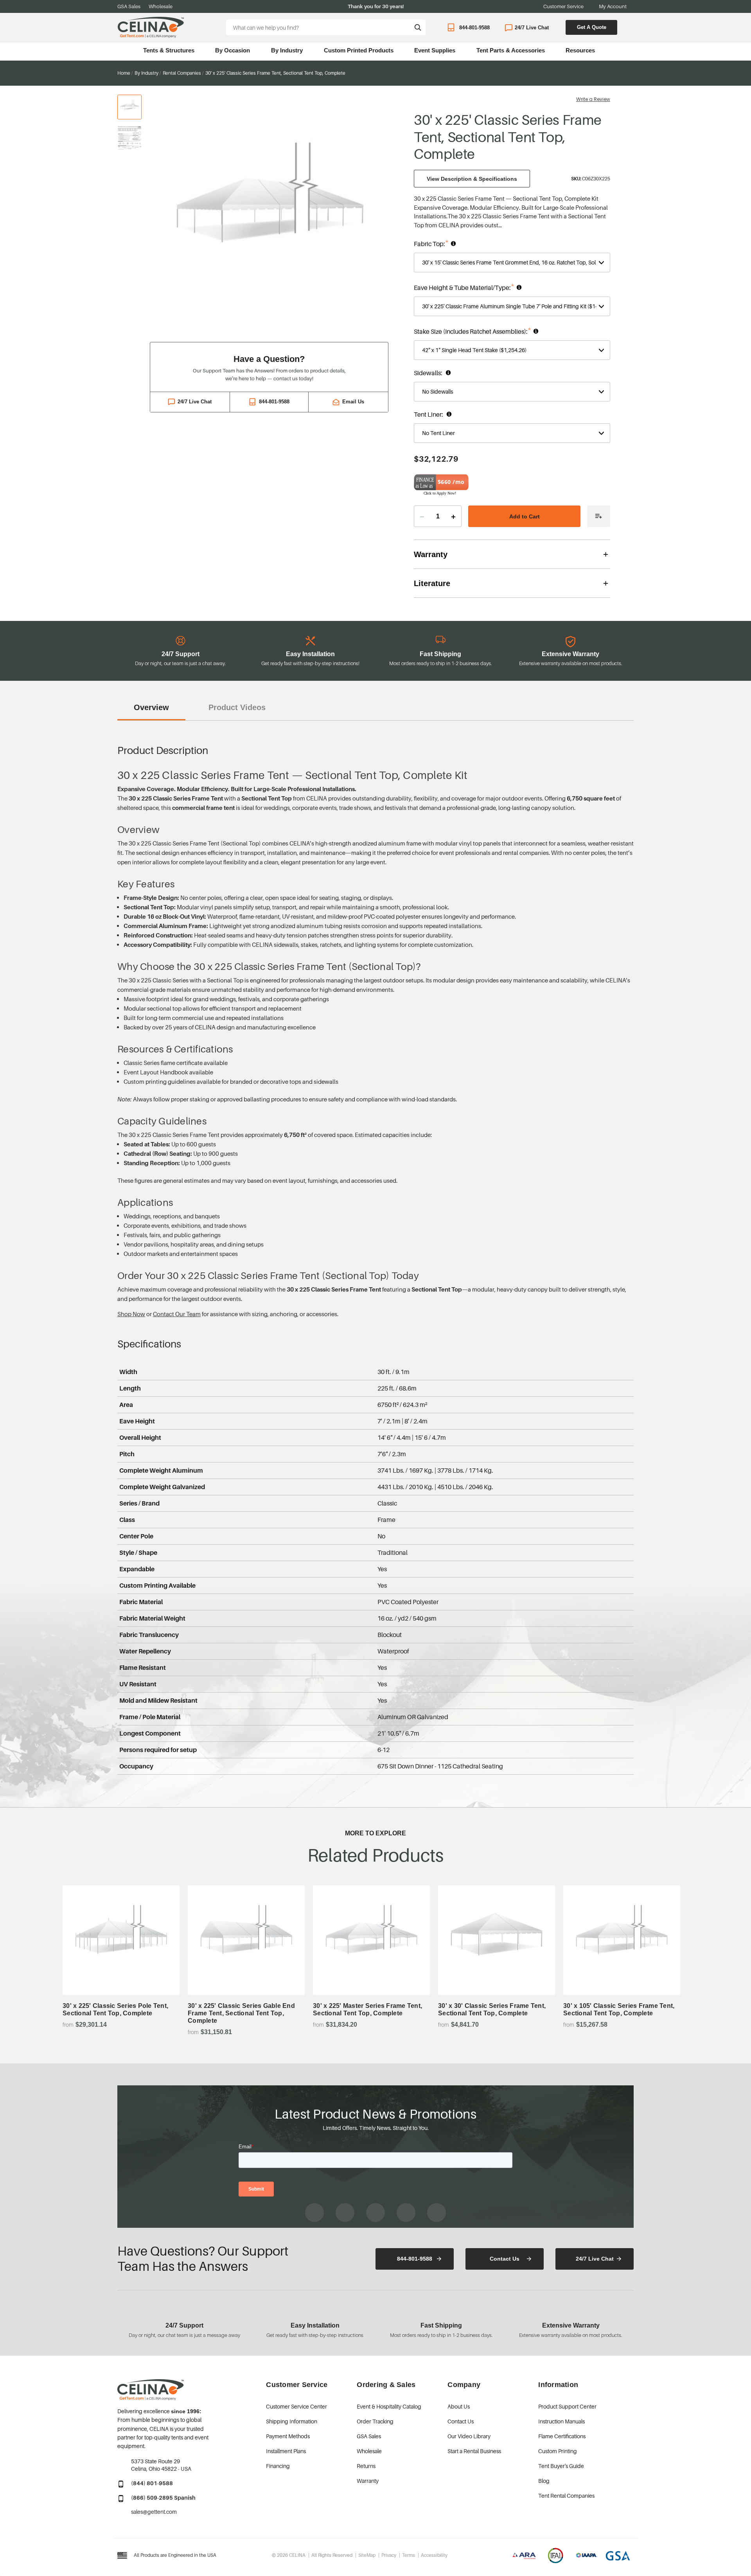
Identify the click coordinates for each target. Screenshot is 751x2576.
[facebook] (314, 2213)
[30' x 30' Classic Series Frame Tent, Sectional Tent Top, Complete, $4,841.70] (497, 1940)
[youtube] (375, 2213)
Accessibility (434, 2555)
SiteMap (367, 2555)
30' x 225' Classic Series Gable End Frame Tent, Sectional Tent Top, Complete (241, 2013)
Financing (278, 2466)
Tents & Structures (169, 50)
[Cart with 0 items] (630, 28)
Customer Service (563, 6)
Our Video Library (469, 2436)
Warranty (368, 2481)
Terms (409, 2555)
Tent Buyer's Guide (561, 2466)
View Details (121, 1975)
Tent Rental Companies (566, 2496)
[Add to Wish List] (599, 516)
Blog (544, 2481)
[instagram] (345, 2213)
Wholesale (161, 6)
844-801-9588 (474, 28)
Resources (580, 50)
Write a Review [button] (593, 99)
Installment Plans (286, 2451)
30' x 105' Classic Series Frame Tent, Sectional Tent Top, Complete (619, 2009)
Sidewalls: (456, 373)
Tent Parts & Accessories (511, 50)
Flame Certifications (562, 2436)
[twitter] (437, 2213)
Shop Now (131, 1314)
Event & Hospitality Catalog (389, 2406)
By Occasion (233, 50)
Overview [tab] (151, 707)
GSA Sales (129, 6)
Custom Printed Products (359, 50)
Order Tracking (375, 2421)
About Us (459, 2406)
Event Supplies (435, 50)
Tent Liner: (457, 415)
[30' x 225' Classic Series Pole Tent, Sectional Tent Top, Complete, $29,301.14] (121, 1940)
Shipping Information (292, 2421)
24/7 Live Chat (532, 28)
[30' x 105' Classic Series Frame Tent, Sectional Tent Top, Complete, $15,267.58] (622, 1940)
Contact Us (505, 2259)
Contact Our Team (177, 1314)
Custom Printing (558, 2451)
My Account (613, 6)
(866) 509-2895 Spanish (163, 2498)
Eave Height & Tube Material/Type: (492, 287)
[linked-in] (406, 2213)
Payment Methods (288, 2436)
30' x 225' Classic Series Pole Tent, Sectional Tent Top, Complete (115, 2009)
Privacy (389, 2555)
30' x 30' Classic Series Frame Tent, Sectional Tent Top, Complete (492, 2009)
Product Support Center (567, 2406)
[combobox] (326, 27)
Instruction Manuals (561, 2421)
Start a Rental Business (474, 2451)
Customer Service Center (296, 2406)
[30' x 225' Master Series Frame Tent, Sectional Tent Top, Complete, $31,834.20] (371, 1940)
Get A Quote (592, 27)
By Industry (287, 50)
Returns (366, 2466)
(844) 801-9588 (152, 2483)
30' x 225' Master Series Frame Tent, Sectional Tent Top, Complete (367, 2009)
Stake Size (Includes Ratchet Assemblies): (502, 331)
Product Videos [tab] (237, 707)
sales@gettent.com (154, 2512)
